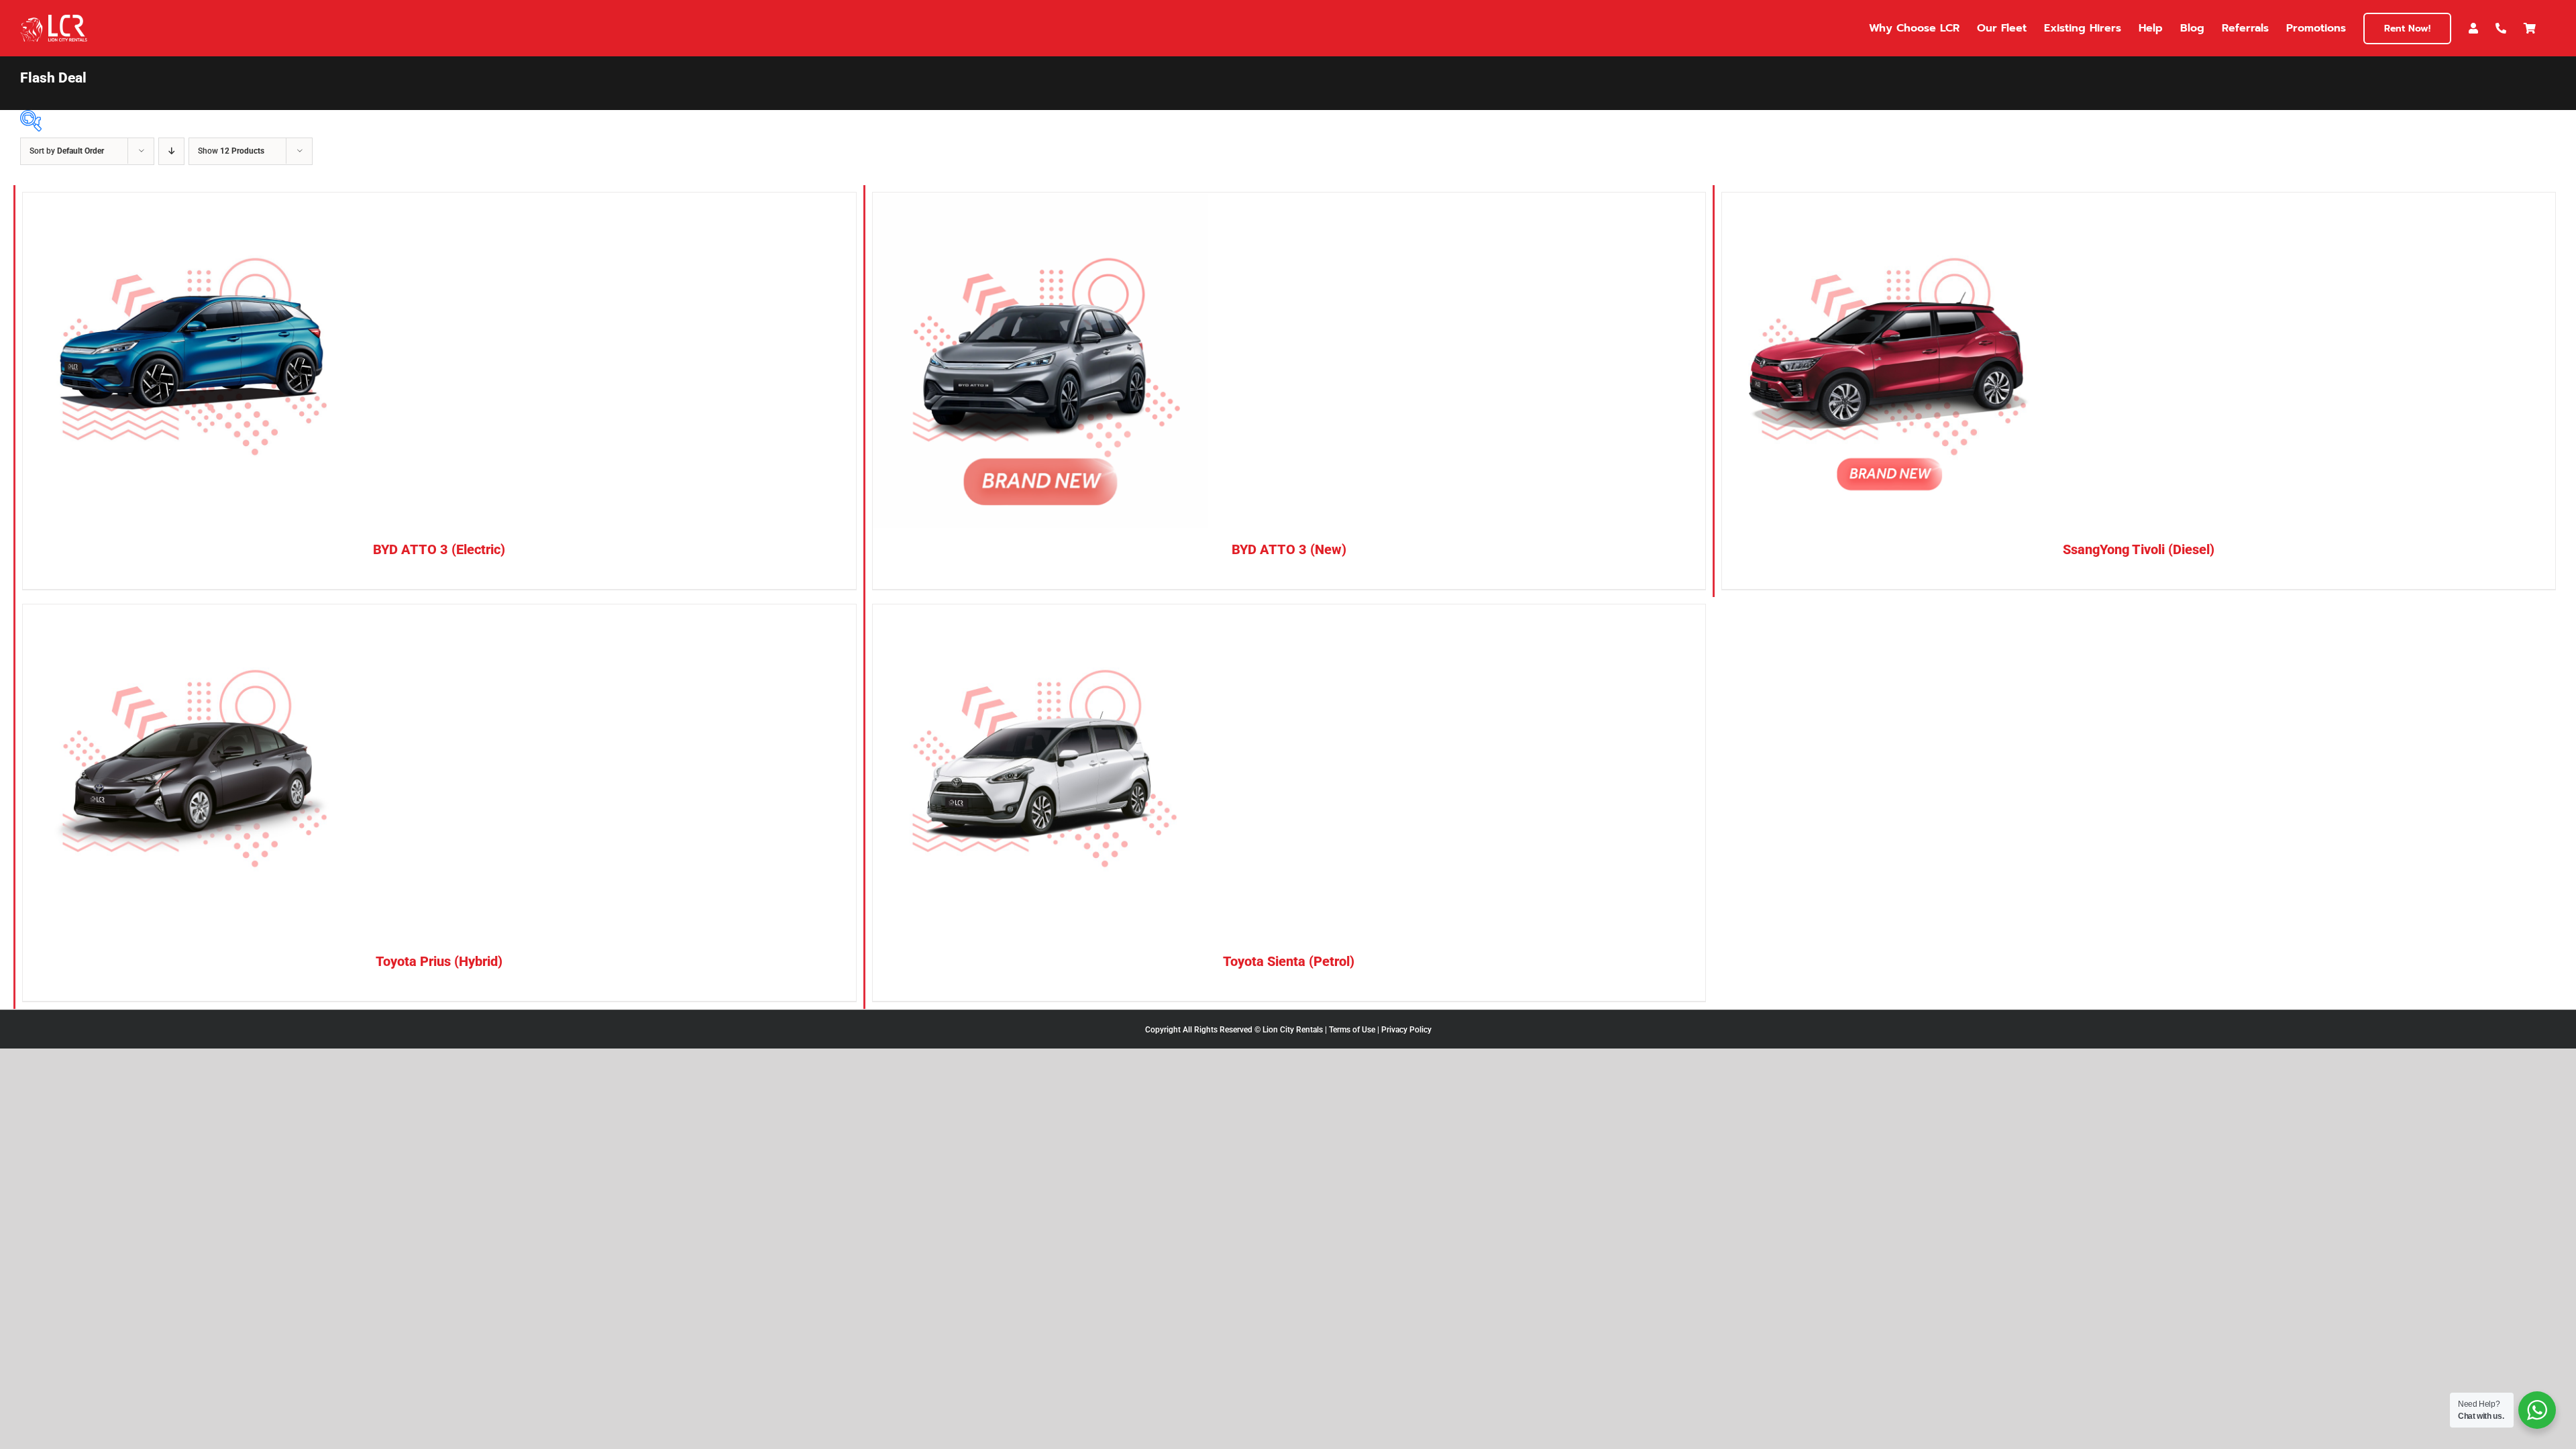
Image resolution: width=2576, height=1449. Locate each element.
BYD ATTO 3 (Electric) (439, 549)
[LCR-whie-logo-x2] (54, 20)
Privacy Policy (1406, 1030)
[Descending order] (171, 151)
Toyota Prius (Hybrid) (439, 961)
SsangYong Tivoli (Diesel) (2139, 549)
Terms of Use (1352, 1030)
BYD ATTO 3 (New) (1289, 549)
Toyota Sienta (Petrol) (1289, 961)
